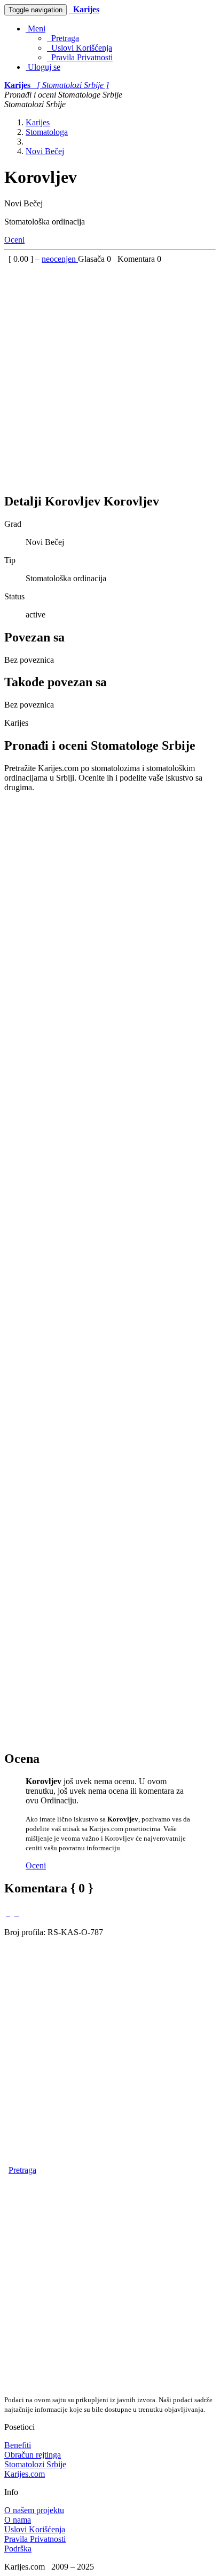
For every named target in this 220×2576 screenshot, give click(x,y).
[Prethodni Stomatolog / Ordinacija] (8, 1912)
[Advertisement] (110, 374)
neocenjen (60, 259)
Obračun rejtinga (33, 2455)
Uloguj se (43, 67)
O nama (18, 2520)
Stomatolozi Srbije (35, 2464)
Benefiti (18, 2445)
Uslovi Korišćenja (80, 48)
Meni (36, 29)
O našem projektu (34, 2510)
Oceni (14, 240)
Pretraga (63, 38)
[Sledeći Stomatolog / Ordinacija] (17, 1912)
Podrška (18, 2549)
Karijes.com (25, 2474)
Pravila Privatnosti (80, 57)
